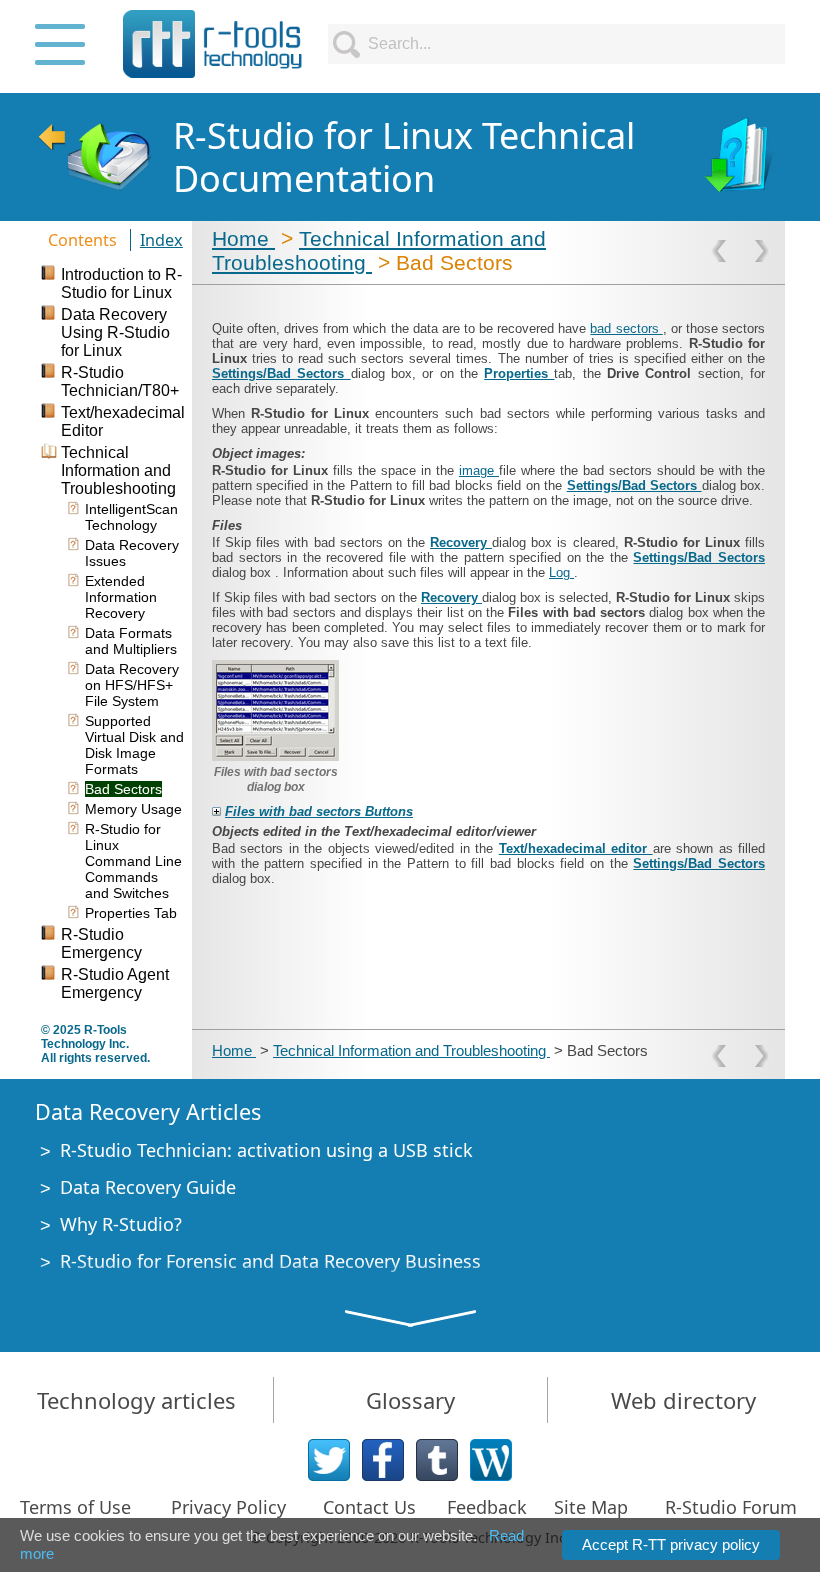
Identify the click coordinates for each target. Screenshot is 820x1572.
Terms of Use (75, 1507)
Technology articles (136, 1400)
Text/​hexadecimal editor (576, 848)
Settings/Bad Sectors (281, 373)
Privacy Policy (228, 1507)
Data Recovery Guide (148, 1187)
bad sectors (626, 328)
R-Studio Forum (731, 1507)
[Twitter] (329, 1460)
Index (161, 240)
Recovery (461, 542)
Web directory (683, 1400)
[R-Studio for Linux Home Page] (94, 157)
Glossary (410, 1400)
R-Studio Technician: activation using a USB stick (266, 1150)
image (479, 470)
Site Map (591, 1507)
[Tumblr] (437, 1460)
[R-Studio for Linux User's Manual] (741, 157)
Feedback (487, 1507)
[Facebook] (383, 1460)
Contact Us (369, 1507)
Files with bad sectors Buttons (319, 811)
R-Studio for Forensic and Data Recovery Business (270, 1261)
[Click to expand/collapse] (216, 811)
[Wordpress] (491, 1460)
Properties (519, 373)
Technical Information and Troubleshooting (411, 1050)
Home (243, 238)
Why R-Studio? (121, 1224)
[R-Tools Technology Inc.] (213, 44)
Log (561, 572)
